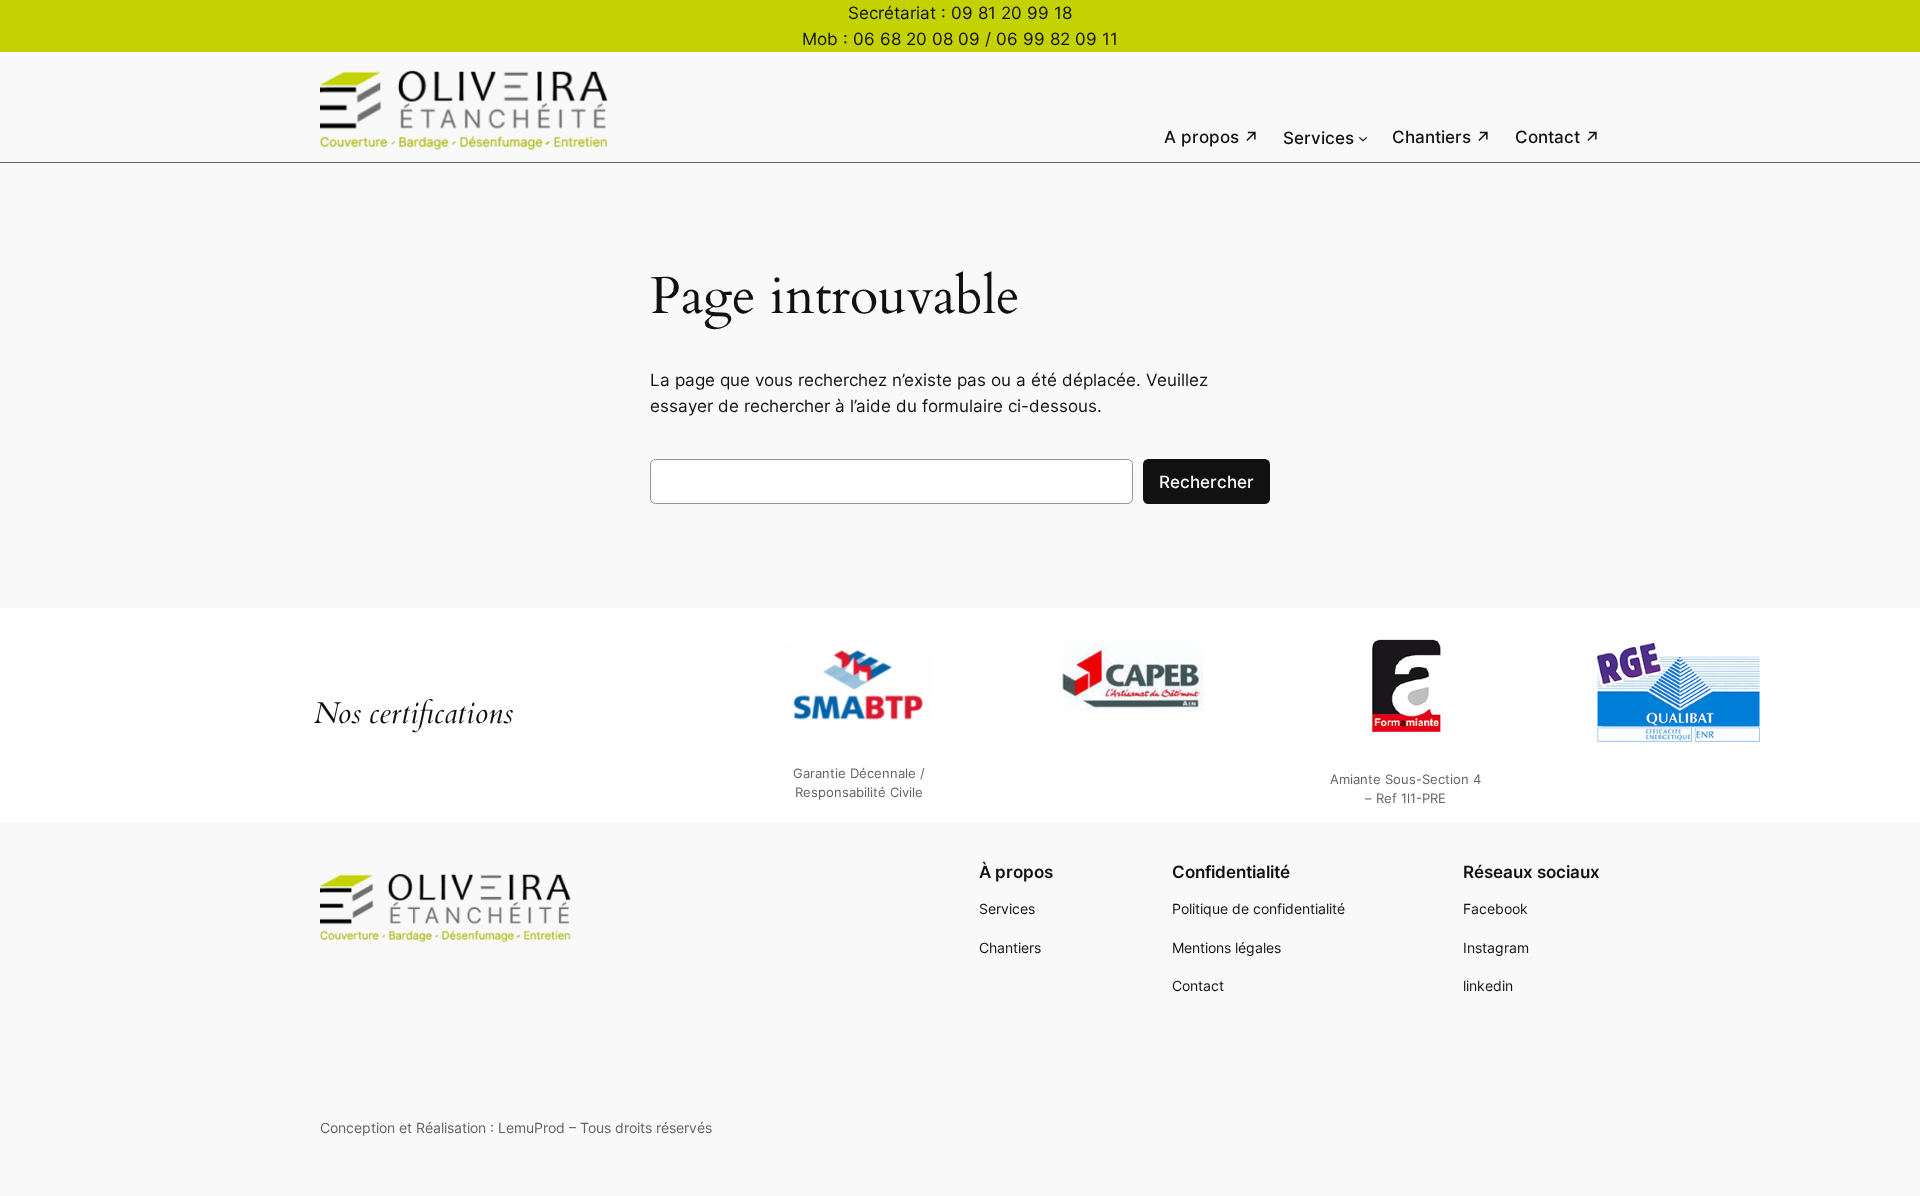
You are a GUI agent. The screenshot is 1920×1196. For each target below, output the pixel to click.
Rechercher (1206, 482)
